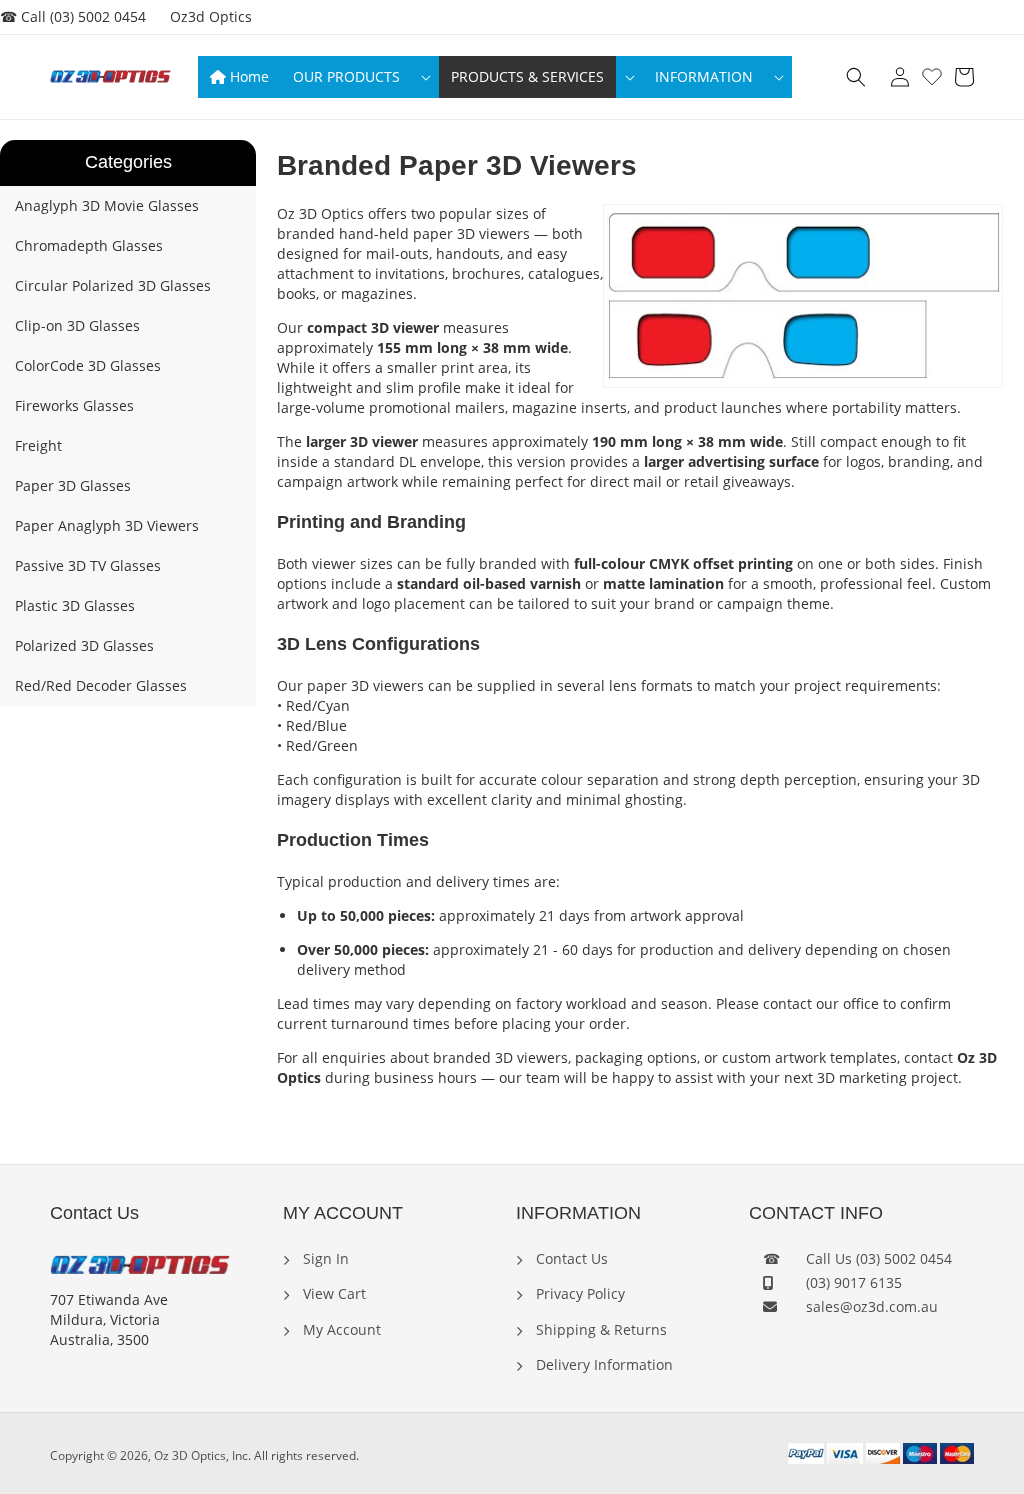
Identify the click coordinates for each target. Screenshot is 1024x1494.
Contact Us (570, 1258)
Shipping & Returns (599, 1329)
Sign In (324, 1258)
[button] (360, 77)
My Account (340, 1329)
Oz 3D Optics (190, 1455)
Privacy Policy (578, 1293)
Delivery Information (602, 1364)
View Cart (332, 1293)
